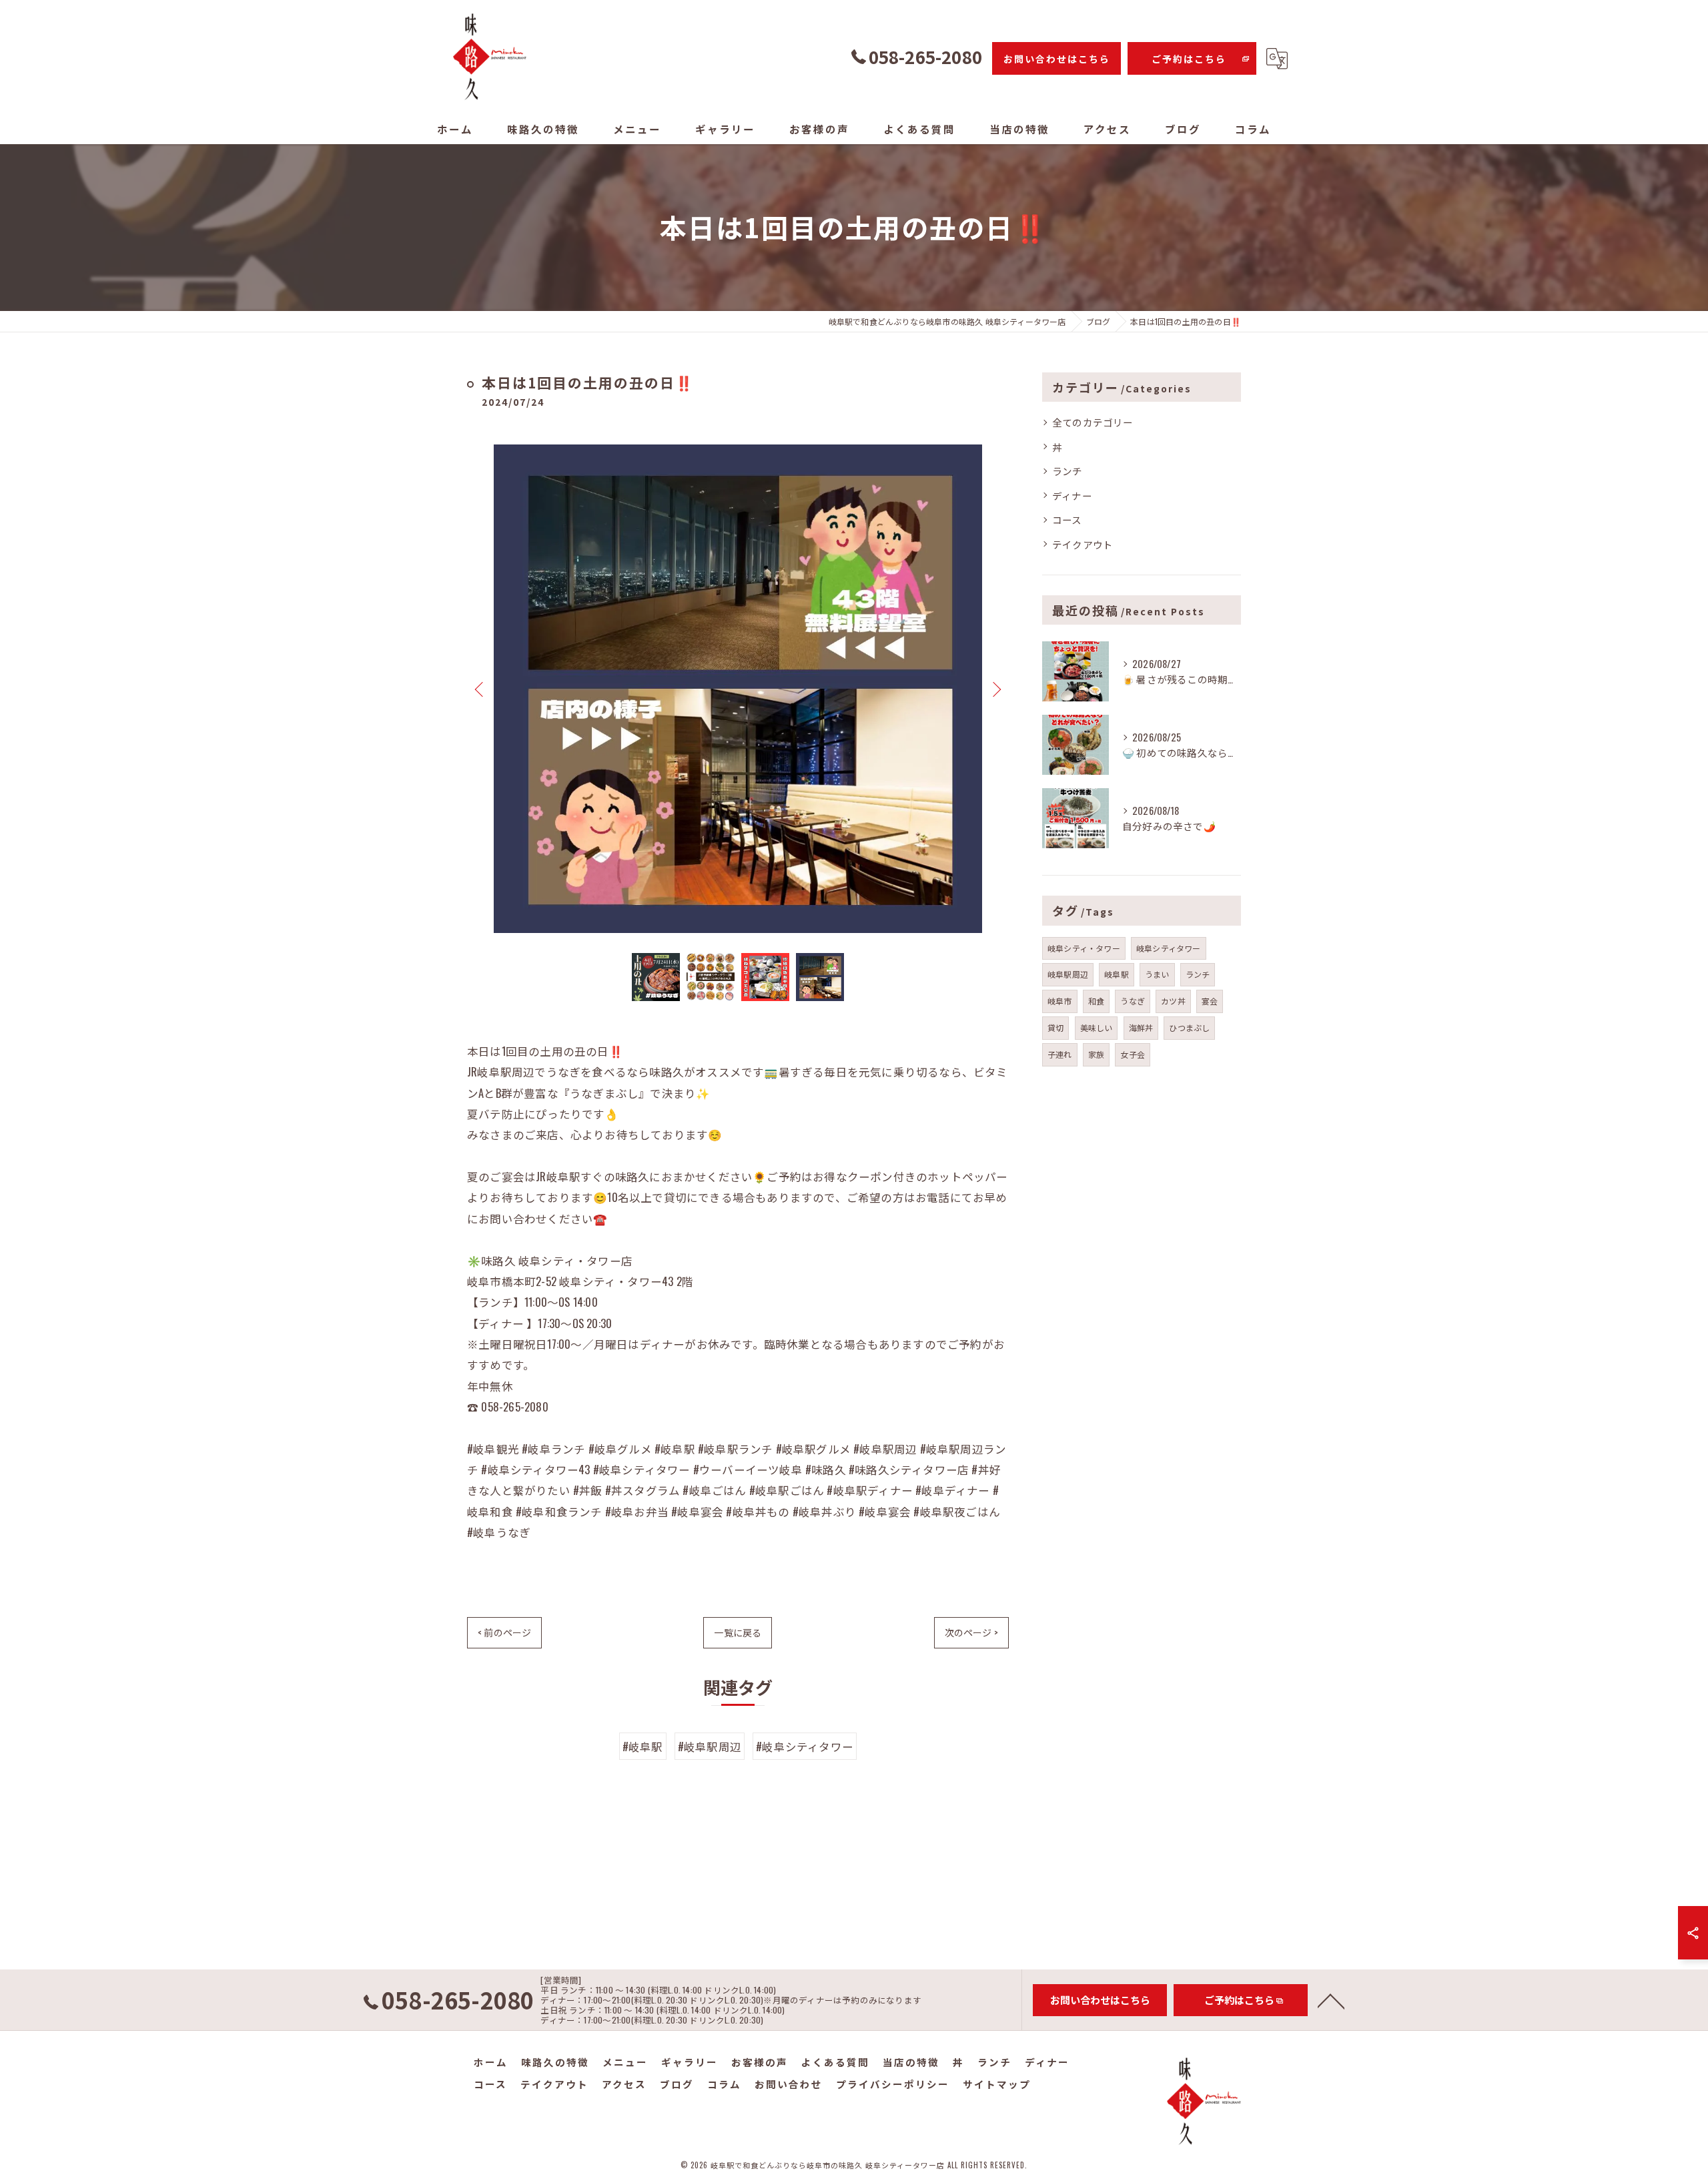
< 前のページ (504, 1632)
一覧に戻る (738, 1632)
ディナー (1072, 496)
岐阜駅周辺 (1068, 974)
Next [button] (995, 689)
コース (1067, 520)
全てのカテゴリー (1093, 422)
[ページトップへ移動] (1331, 2000)
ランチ (1067, 471)
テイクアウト (1083, 544)
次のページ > (971, 1632)
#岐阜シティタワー (805, 1746)
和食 (1096, 1001)
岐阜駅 (1117, 974)
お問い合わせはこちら (1057, 59)
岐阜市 (1060, 1001)
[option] (738, 689)
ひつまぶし (1189, 1027)
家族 (1096, 1054)
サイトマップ (997, 2084)
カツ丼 (1173, 1001)
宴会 (1210, 1001)
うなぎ (1133, 1001)
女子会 (1133, 1054)
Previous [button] (480, 689)
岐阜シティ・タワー (1084, 948)
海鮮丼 (1141, 1027)
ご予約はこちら (1189, 59)
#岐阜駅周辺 (710, 1746)
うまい (1157, 974)
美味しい (1097, 1027)
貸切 (1055, 1027)
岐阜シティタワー (1169, 948)
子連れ (1060, 1054)
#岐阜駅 (643, 1746)
